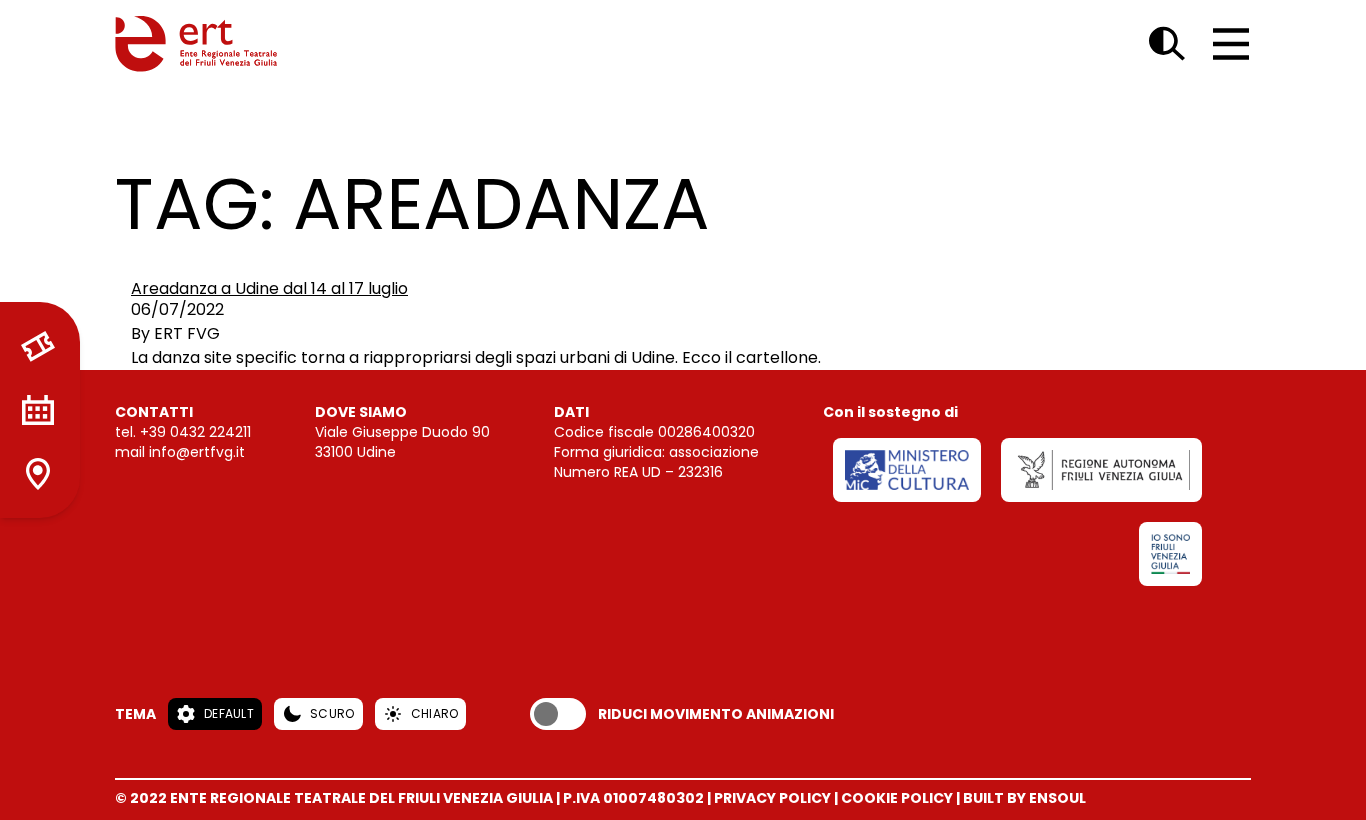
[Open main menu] (1231, 44)
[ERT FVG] (196, 44)
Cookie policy (897, 798)
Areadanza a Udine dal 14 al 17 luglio (269, 288)
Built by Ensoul (1024, 798)
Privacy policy (772, 798)
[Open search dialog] (1167, 44)
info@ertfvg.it (197, 452)
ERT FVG (187, 333)
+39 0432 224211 (195, 432)
